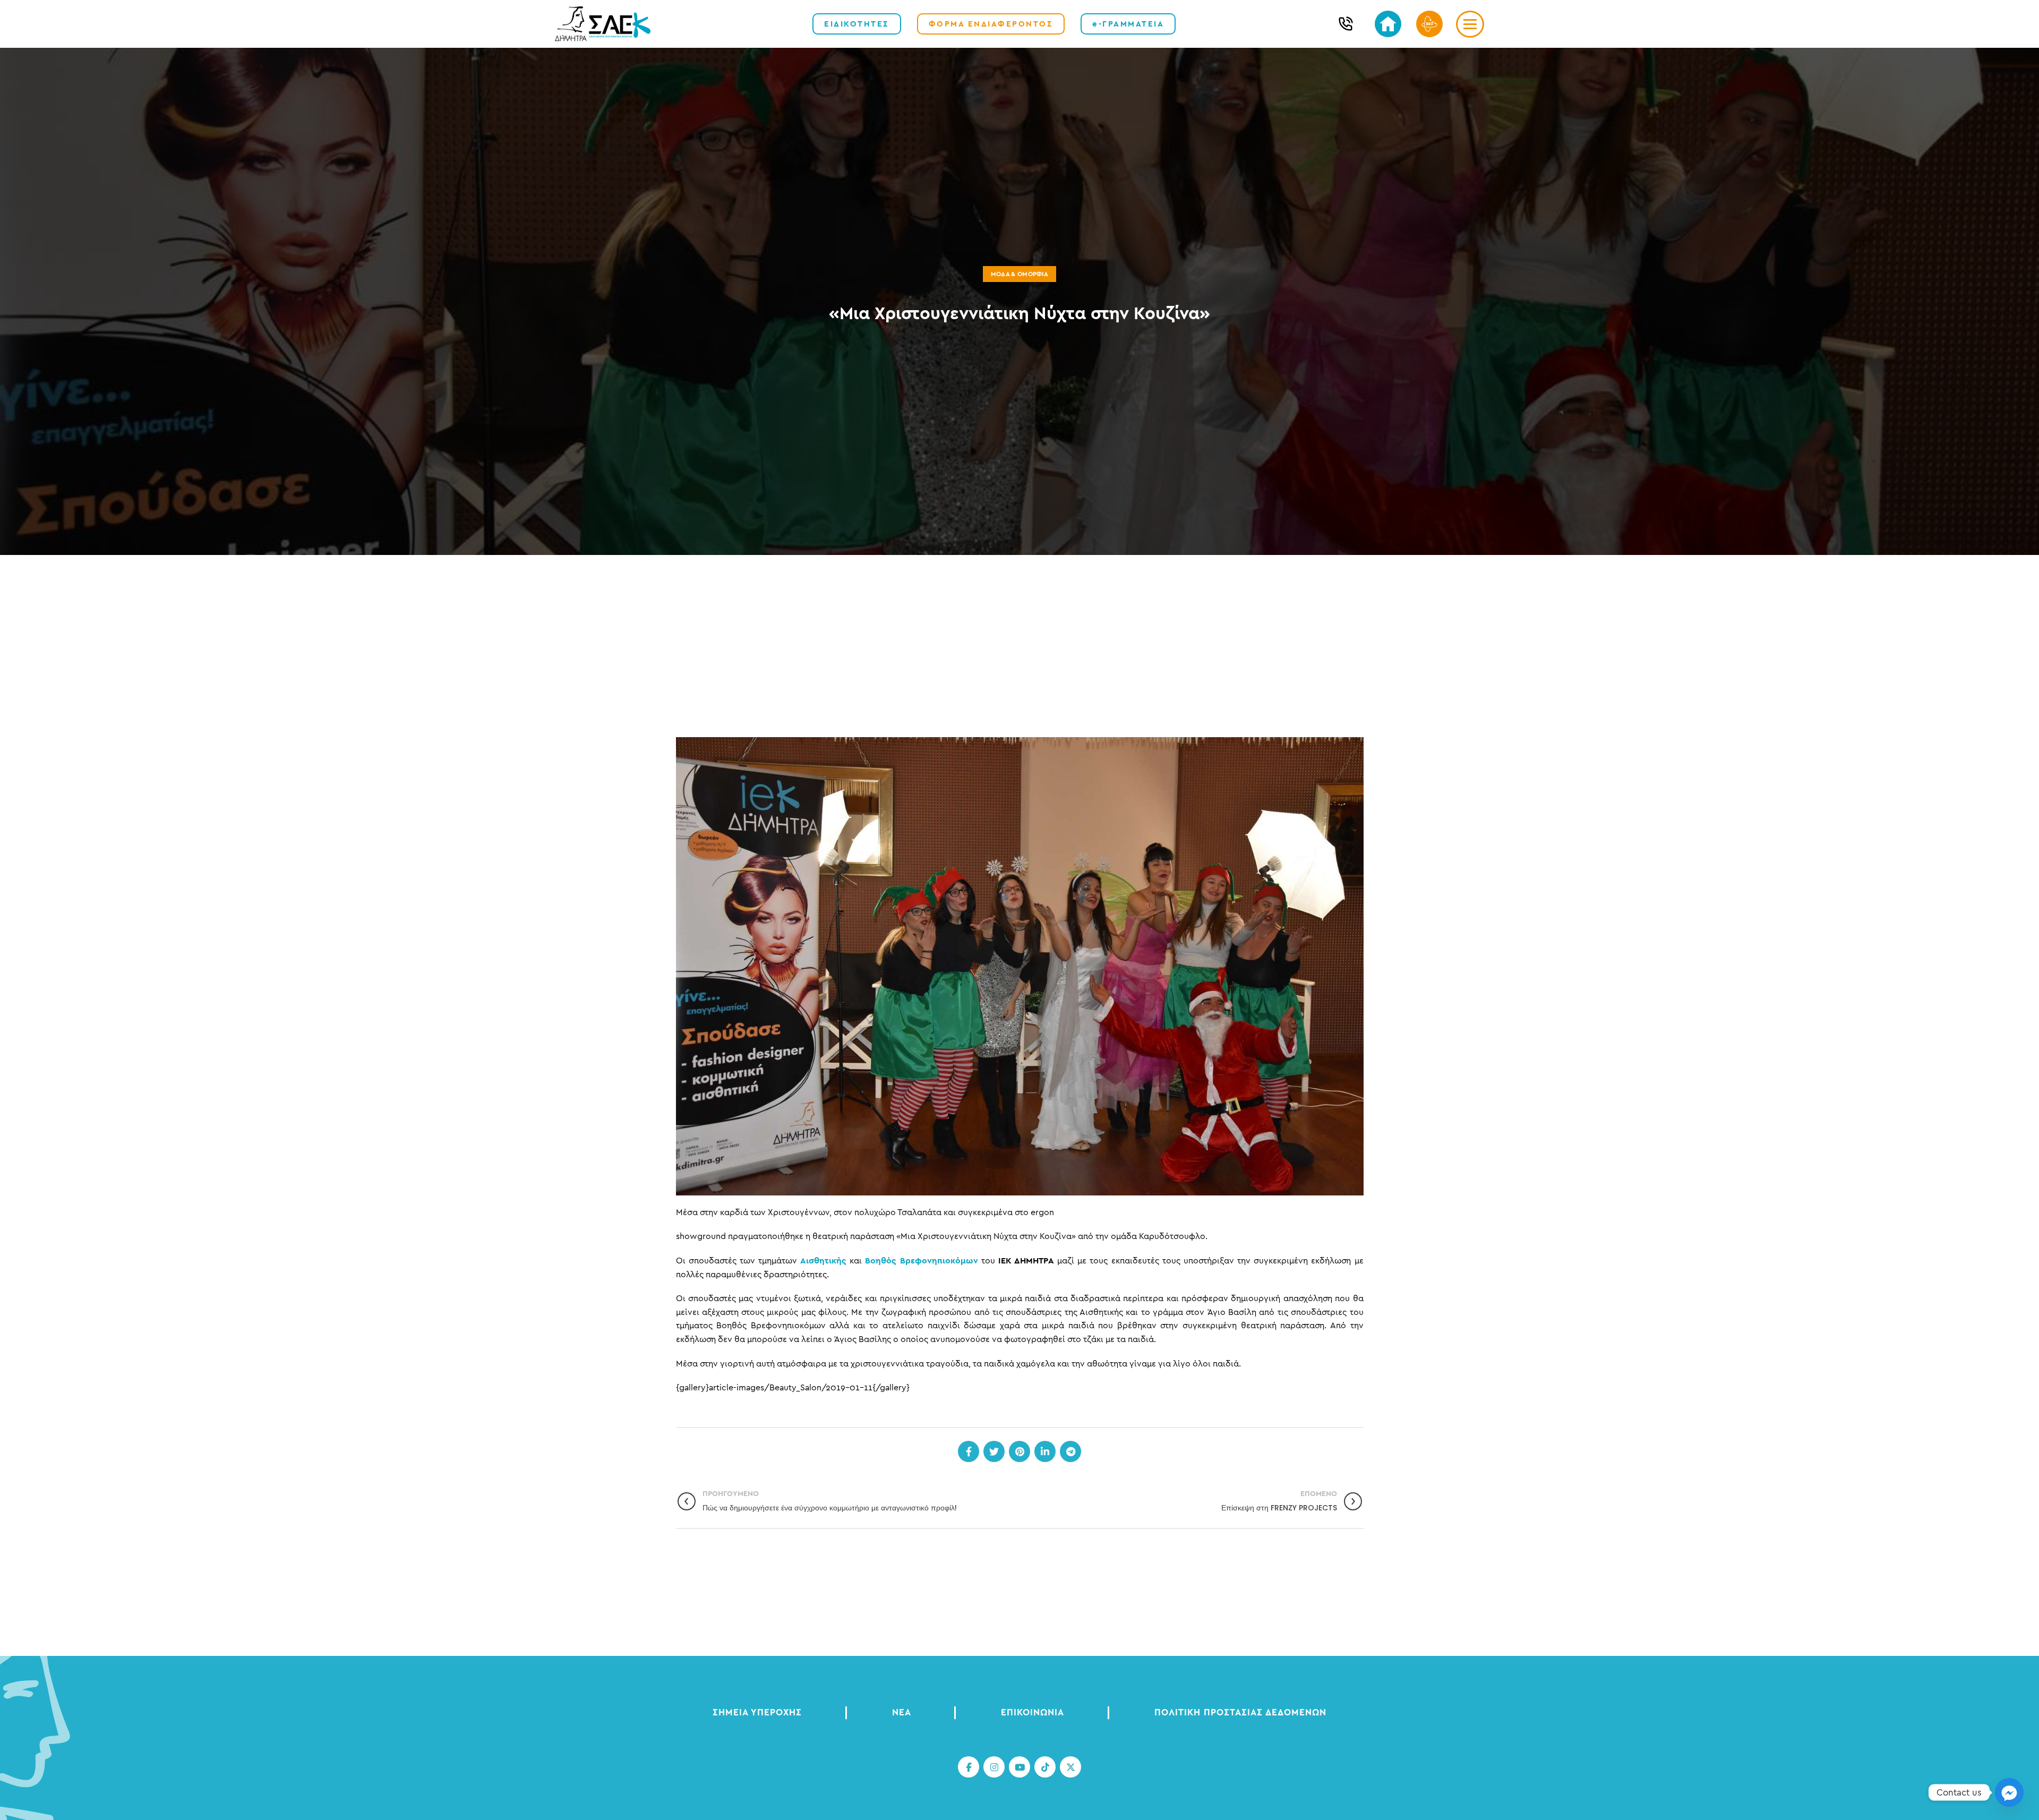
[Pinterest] (1019, 1451)
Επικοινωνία (1033, 1712)
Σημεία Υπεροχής (757, 1712)
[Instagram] (994, 1767)
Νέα (902, 1712)
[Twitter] (994, 1451)
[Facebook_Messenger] (2009, 1792)
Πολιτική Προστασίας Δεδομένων (1240, 1712)
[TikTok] (1045, 1767)
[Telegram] (1070, 1451)
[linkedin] (1045, 1451)
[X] (1070, 1767)
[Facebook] (969, 1451)
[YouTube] (1019, 1767)
